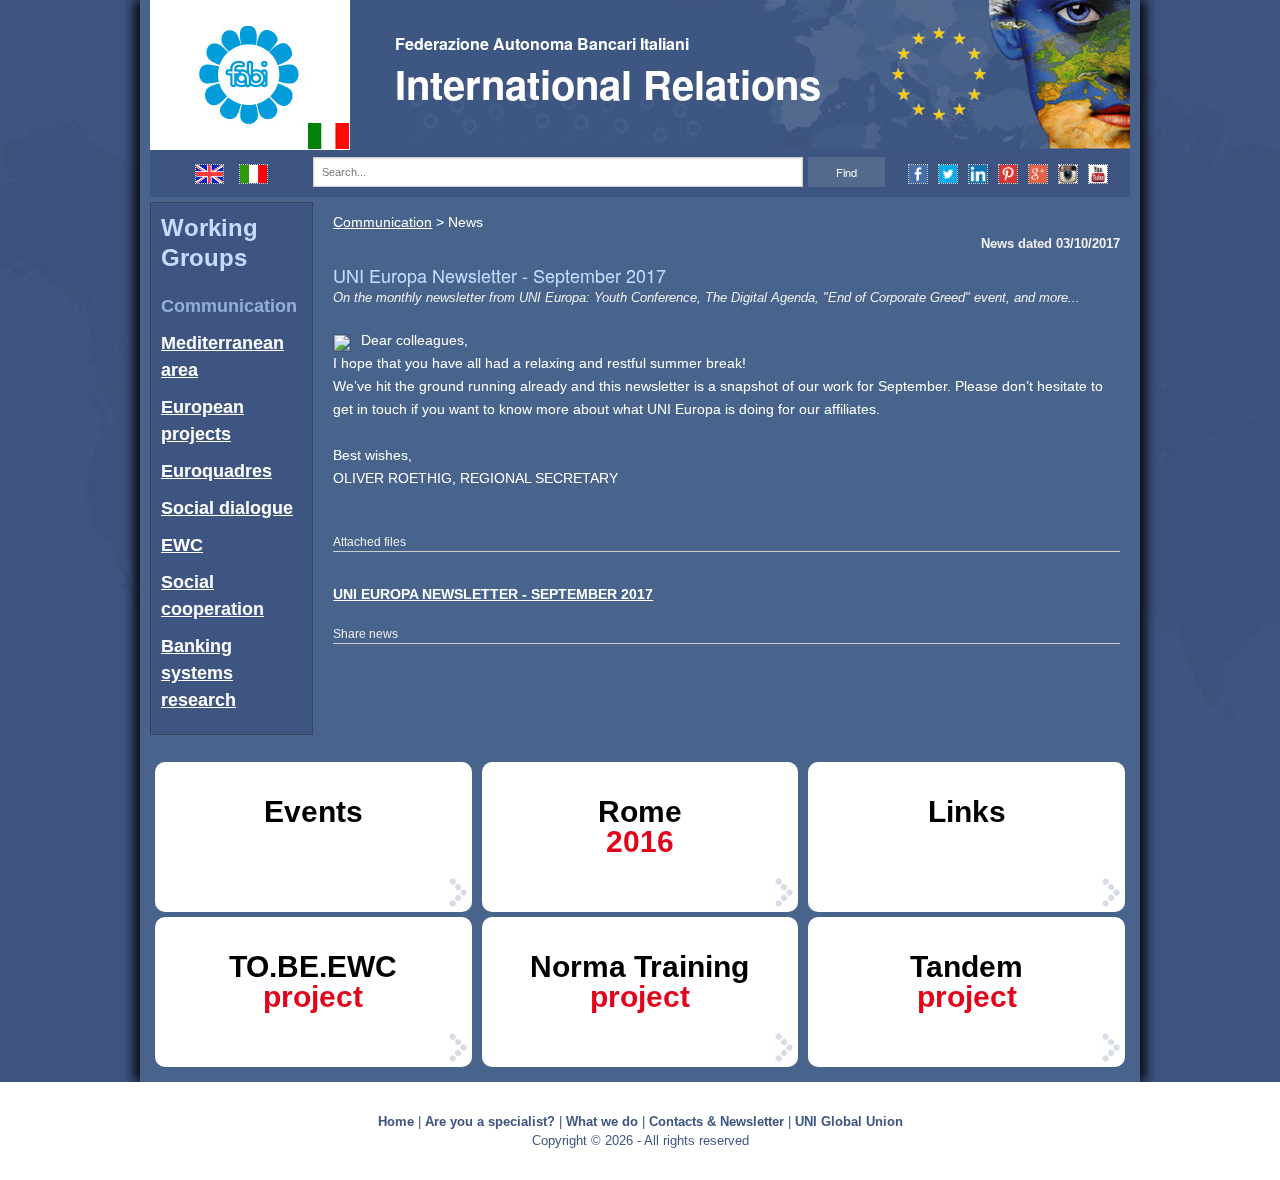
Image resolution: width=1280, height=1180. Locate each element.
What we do (602, 1121)
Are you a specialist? (490, 1121)
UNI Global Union (849, 1121)
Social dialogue (227, 508)
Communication (229, 306)
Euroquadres (216, 471)
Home (396, 1121)
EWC (182, 545)
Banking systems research (198, 673)
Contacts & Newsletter (716, 1121)
